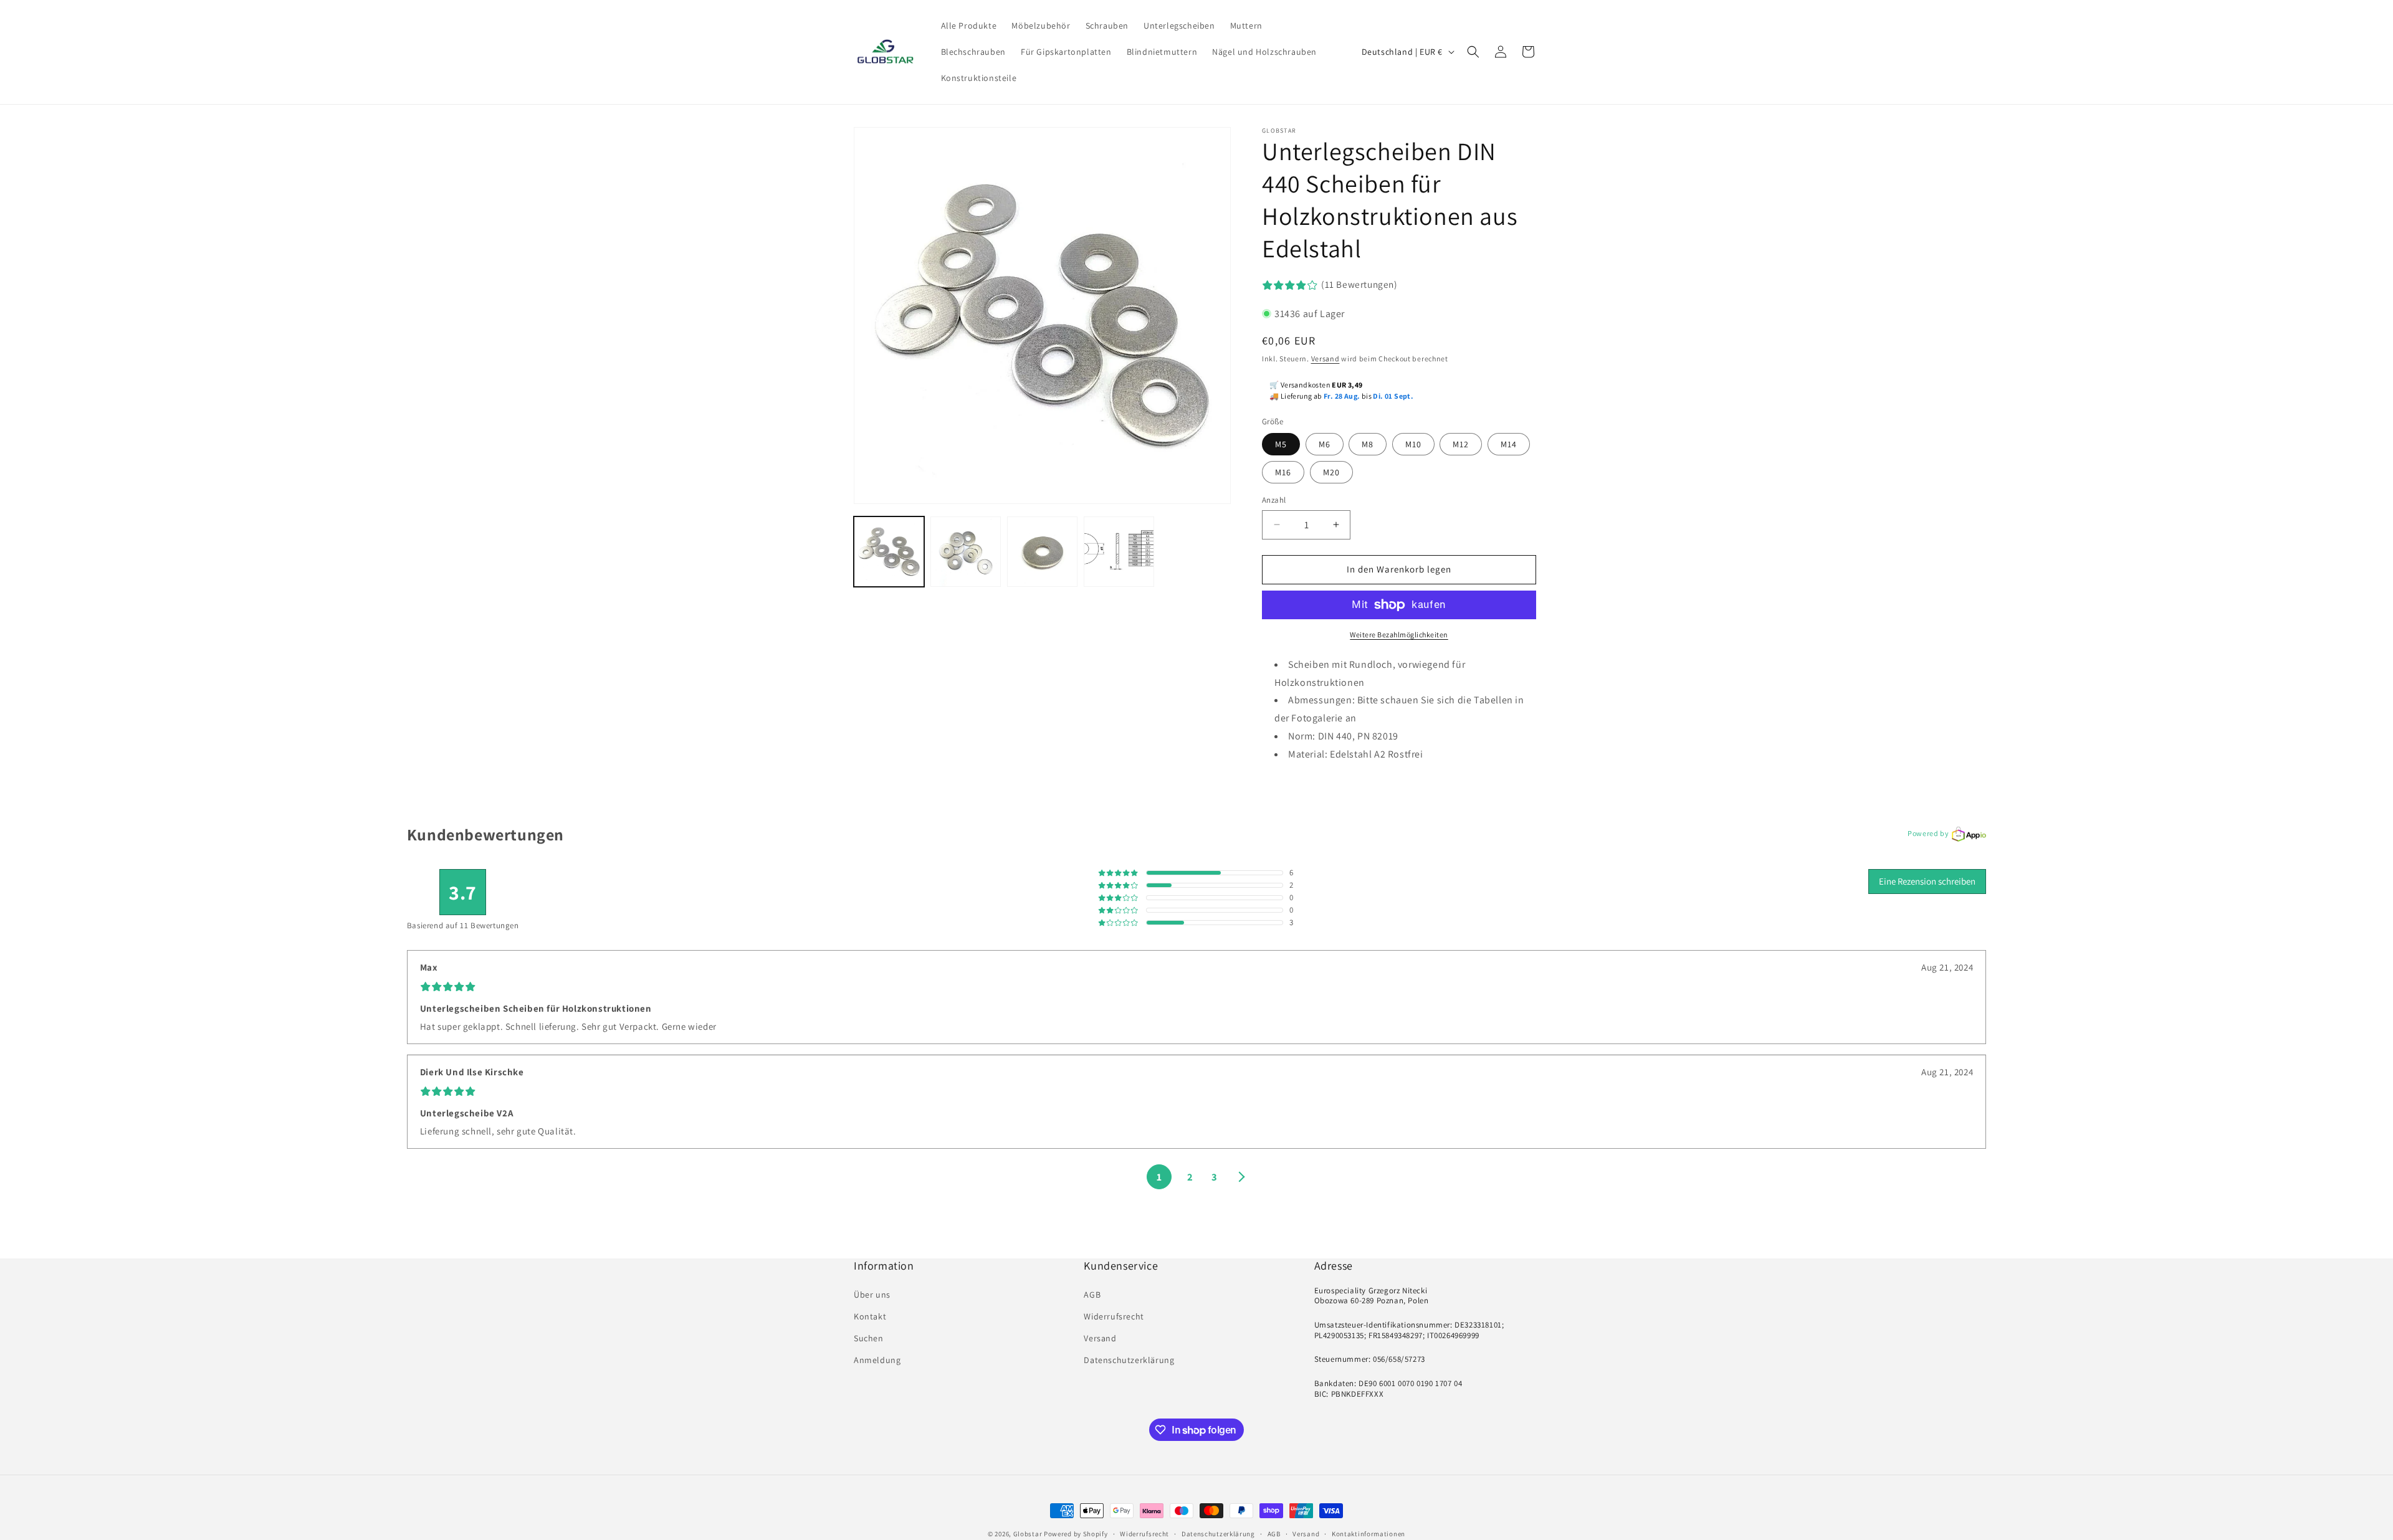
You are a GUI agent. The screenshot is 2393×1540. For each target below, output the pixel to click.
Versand (1325, 359)
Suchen (869, 1338)
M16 (1283, 472)
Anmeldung (877, 1360)
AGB (1092, 1295)
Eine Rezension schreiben (1927, 881)
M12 (1461, 444)
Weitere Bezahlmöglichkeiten (1399, 635)
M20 (1331, 472)
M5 (1281, 444)
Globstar (1028, 1534)
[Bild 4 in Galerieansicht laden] (1119, 552)
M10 (1413, 444)
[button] (1473, 52)
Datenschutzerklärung (1129, 1360)
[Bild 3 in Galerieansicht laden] (1042, 552)
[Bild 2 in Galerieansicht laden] (966, 552)
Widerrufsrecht (1114, 1316)
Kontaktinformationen (1368, 1534)
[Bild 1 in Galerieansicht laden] (889, 552)
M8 (1368, 444)
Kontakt (870, 1316)
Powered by (1928, 833)
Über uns (872, 1295)
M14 (1509, 444)
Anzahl (1274, 500)
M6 (1325, 444)
